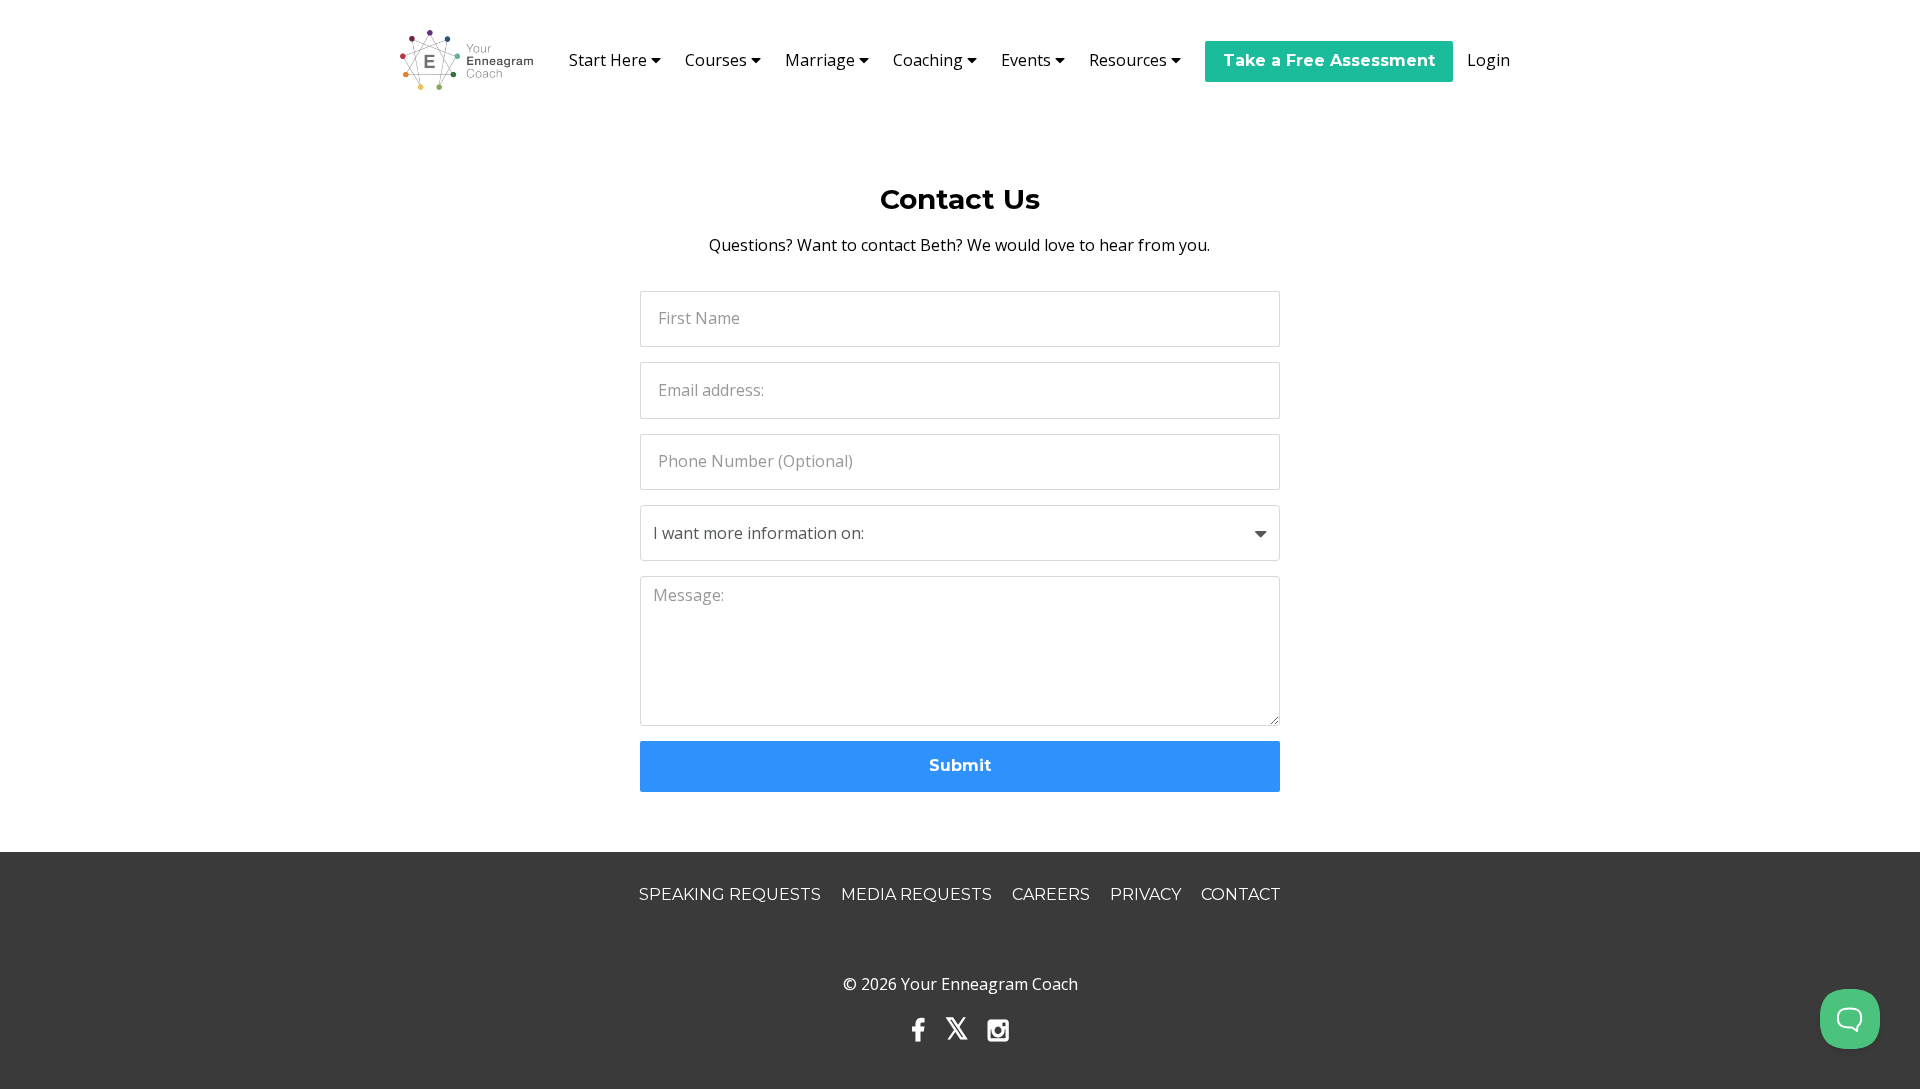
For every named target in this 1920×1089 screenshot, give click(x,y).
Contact (1241, 894)
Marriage (822, 60)
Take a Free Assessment (1329, 60)
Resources (1130, 60)
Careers (1051, 894)
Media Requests (916, 894)
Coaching (930, 60)
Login (1488, 60)
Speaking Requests (730, 894)
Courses (718, 60)
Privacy (1145, 894)
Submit (960, 765)
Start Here (610, 60)
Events (1028, 60)
